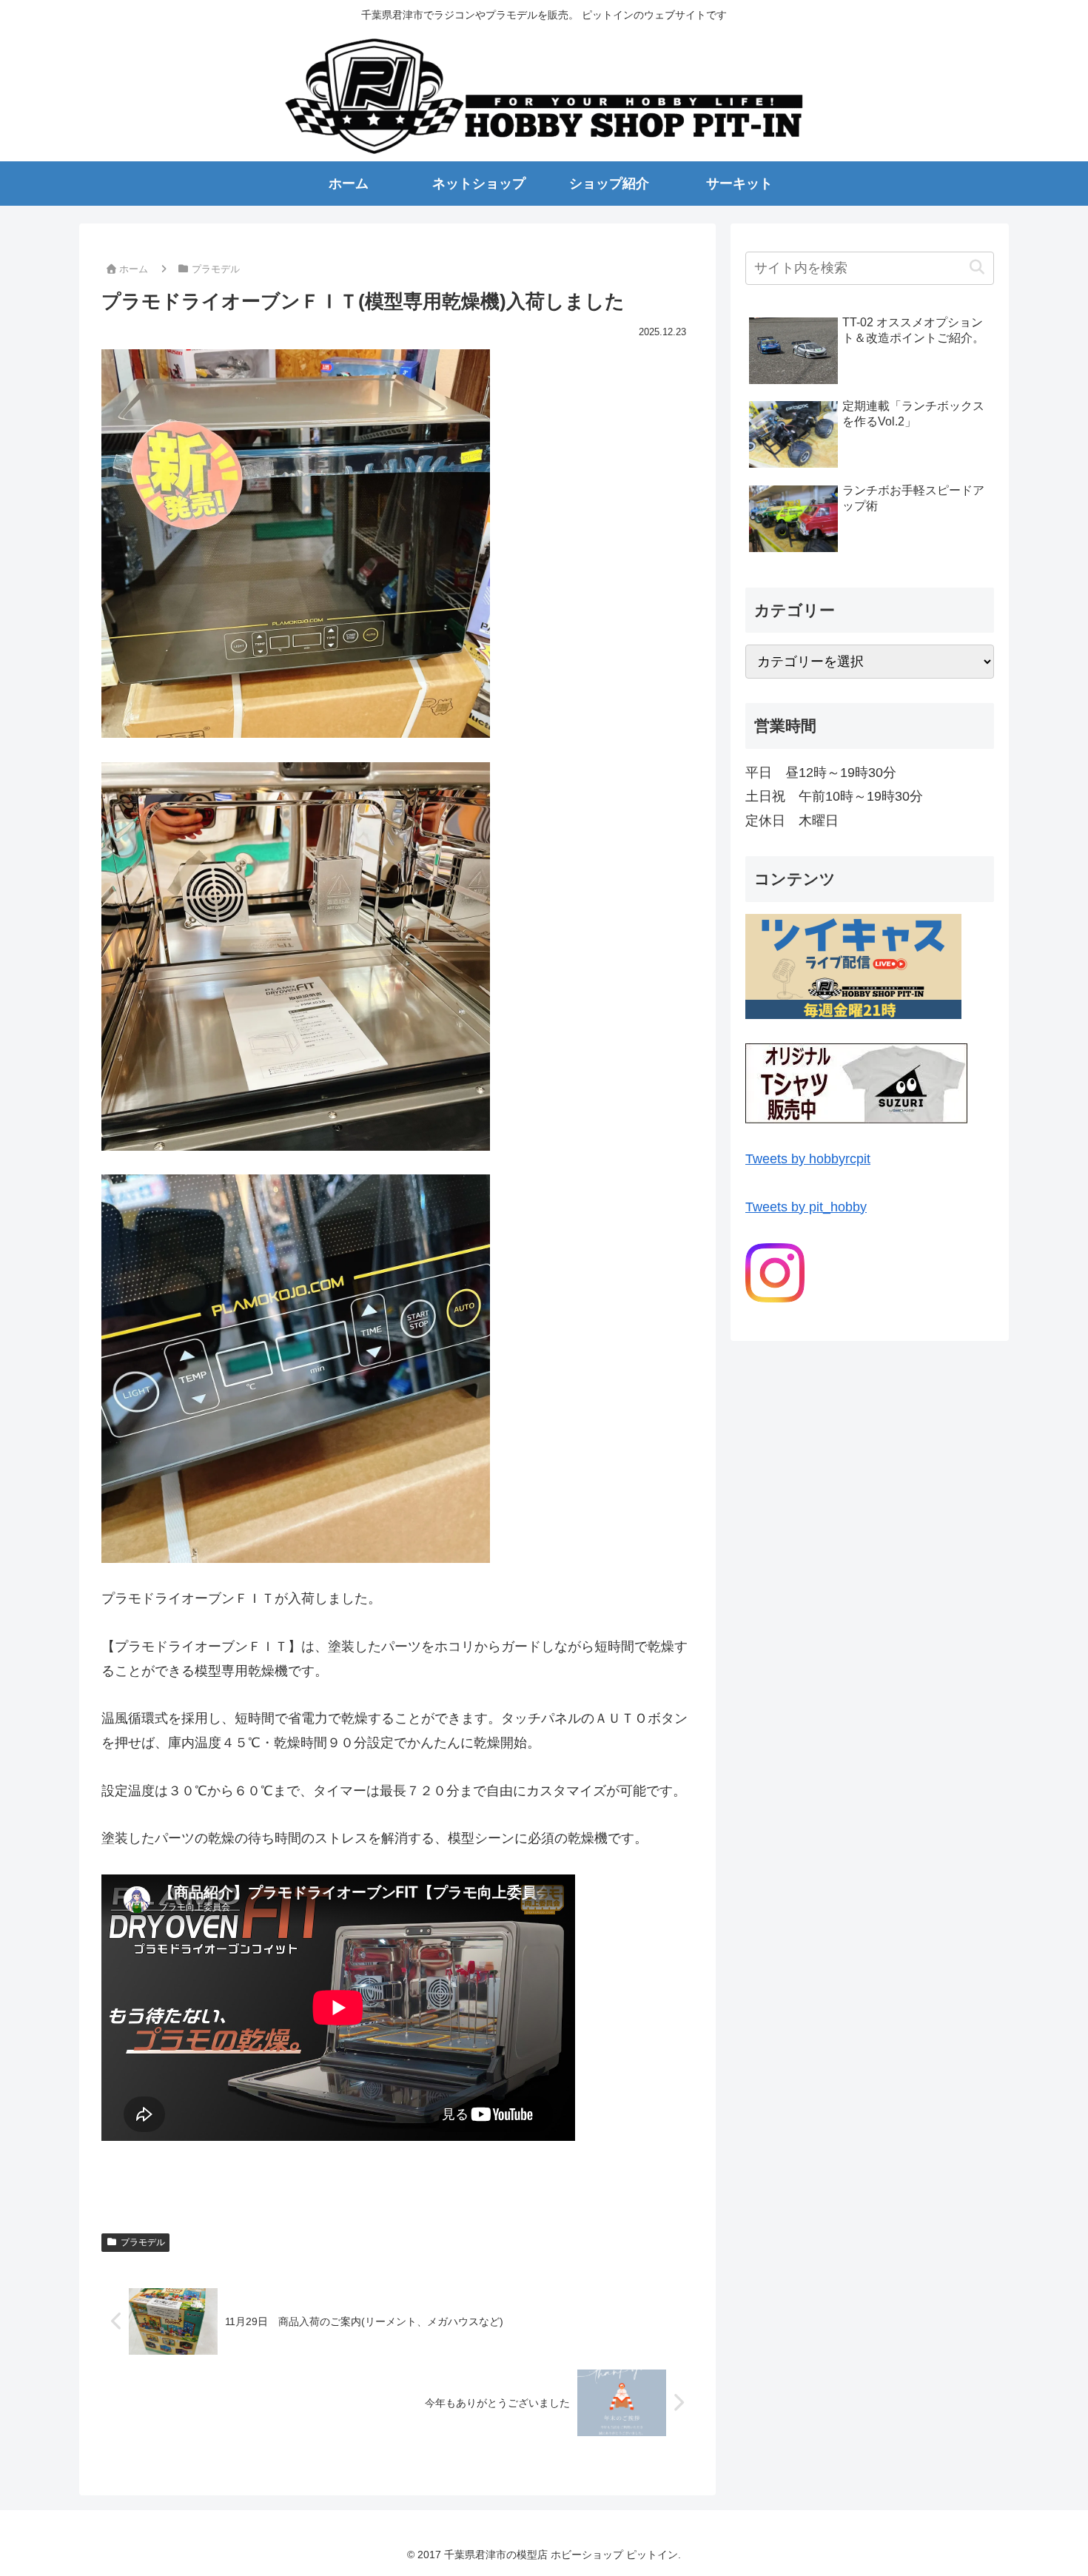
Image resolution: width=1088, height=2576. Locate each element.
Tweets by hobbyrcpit (808, 1159)
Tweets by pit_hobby (806, 1207)
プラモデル (143, 2242)
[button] (977, 268)
